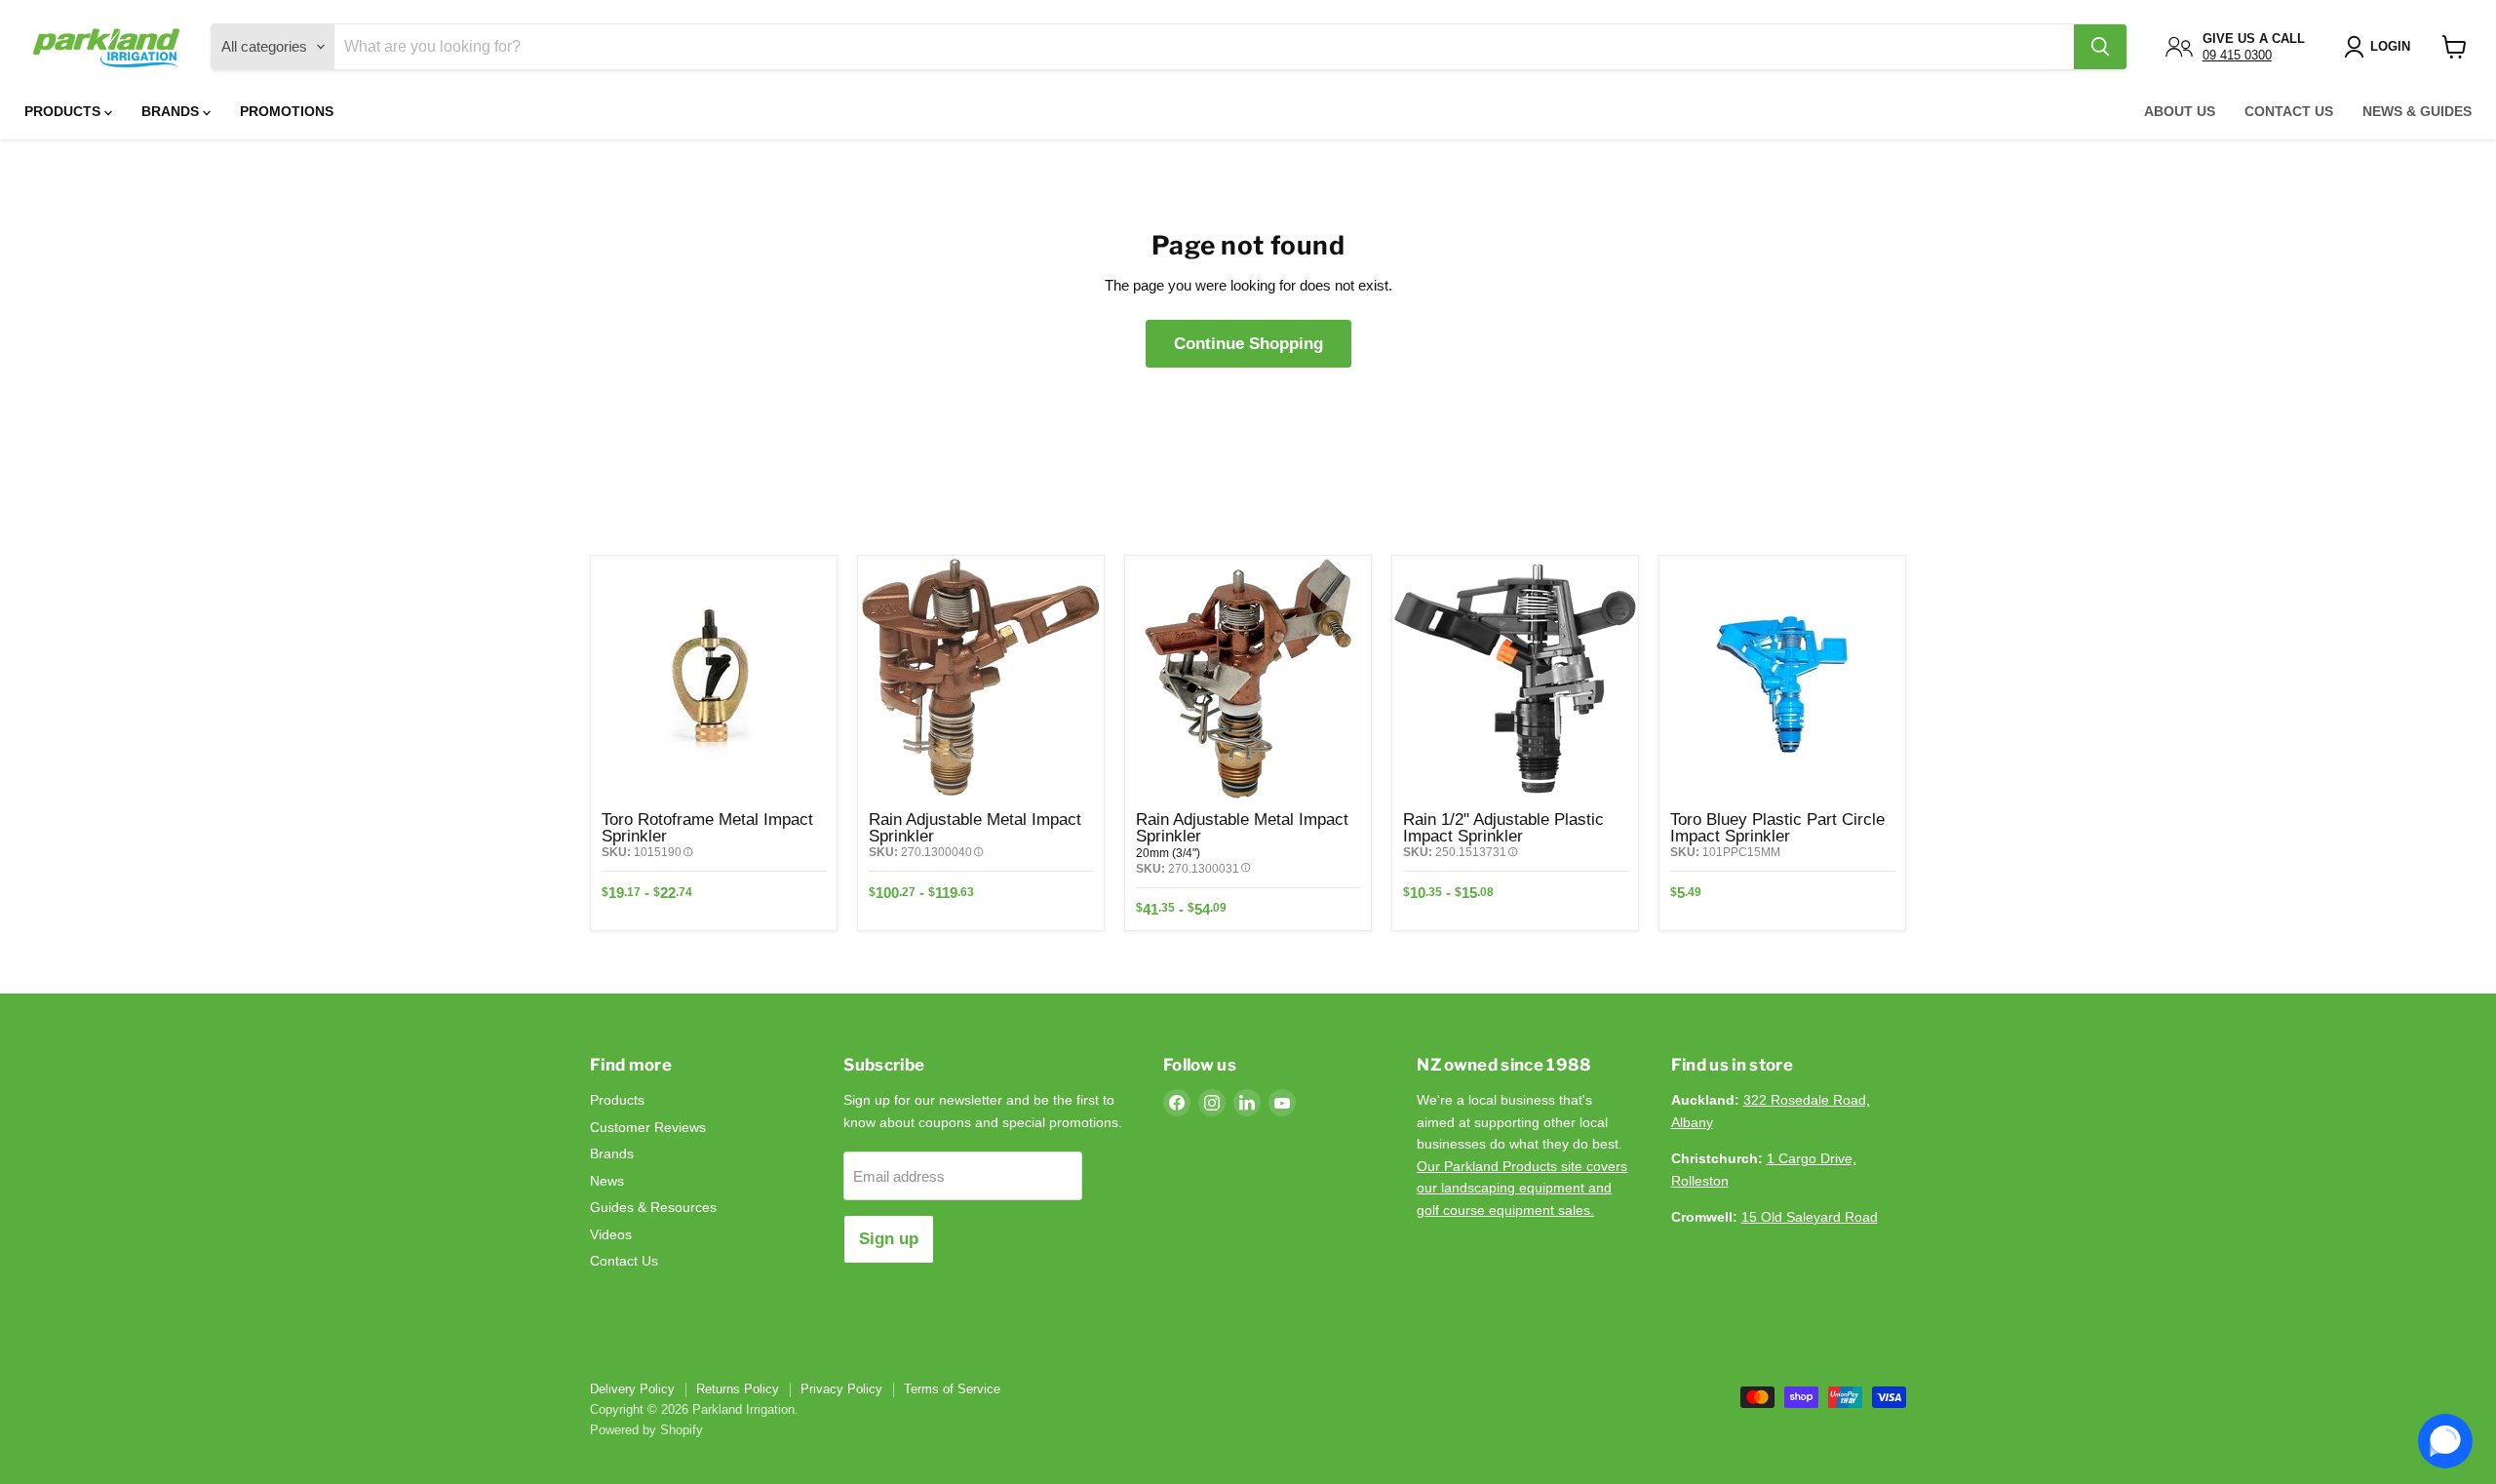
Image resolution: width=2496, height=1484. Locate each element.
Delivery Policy (632, 1389)
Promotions (287, 111)
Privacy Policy (841, 1389)
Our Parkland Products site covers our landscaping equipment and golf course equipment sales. (1522, 1188)
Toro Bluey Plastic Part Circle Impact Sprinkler (1777, 827)
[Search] (2100, 47)
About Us (2180, 111)
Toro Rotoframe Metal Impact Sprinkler (707, 827)
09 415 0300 (2237, 55)
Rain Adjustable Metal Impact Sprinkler (975, 827)
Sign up (889, 1239)
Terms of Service (952, 1389)
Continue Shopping (1248, 344)
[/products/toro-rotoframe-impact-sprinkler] (714, 679)
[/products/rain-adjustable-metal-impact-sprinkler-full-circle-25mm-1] (981, 679)
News (607, 1181)
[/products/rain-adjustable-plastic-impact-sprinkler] (1515, 679)
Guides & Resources (653, 1207)
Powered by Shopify (646, 1430)
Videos (611, 1234)
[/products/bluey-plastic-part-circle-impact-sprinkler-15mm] (1782, 679)
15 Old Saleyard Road (1810, 1217)
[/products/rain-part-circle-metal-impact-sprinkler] (1248, 679)
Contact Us (2289, 111)
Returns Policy (738, 1389)
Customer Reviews (648, 1127)
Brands (172, 111)
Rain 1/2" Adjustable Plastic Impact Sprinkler (1503, 827)
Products (64, 111)
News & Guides (2417, 111)
